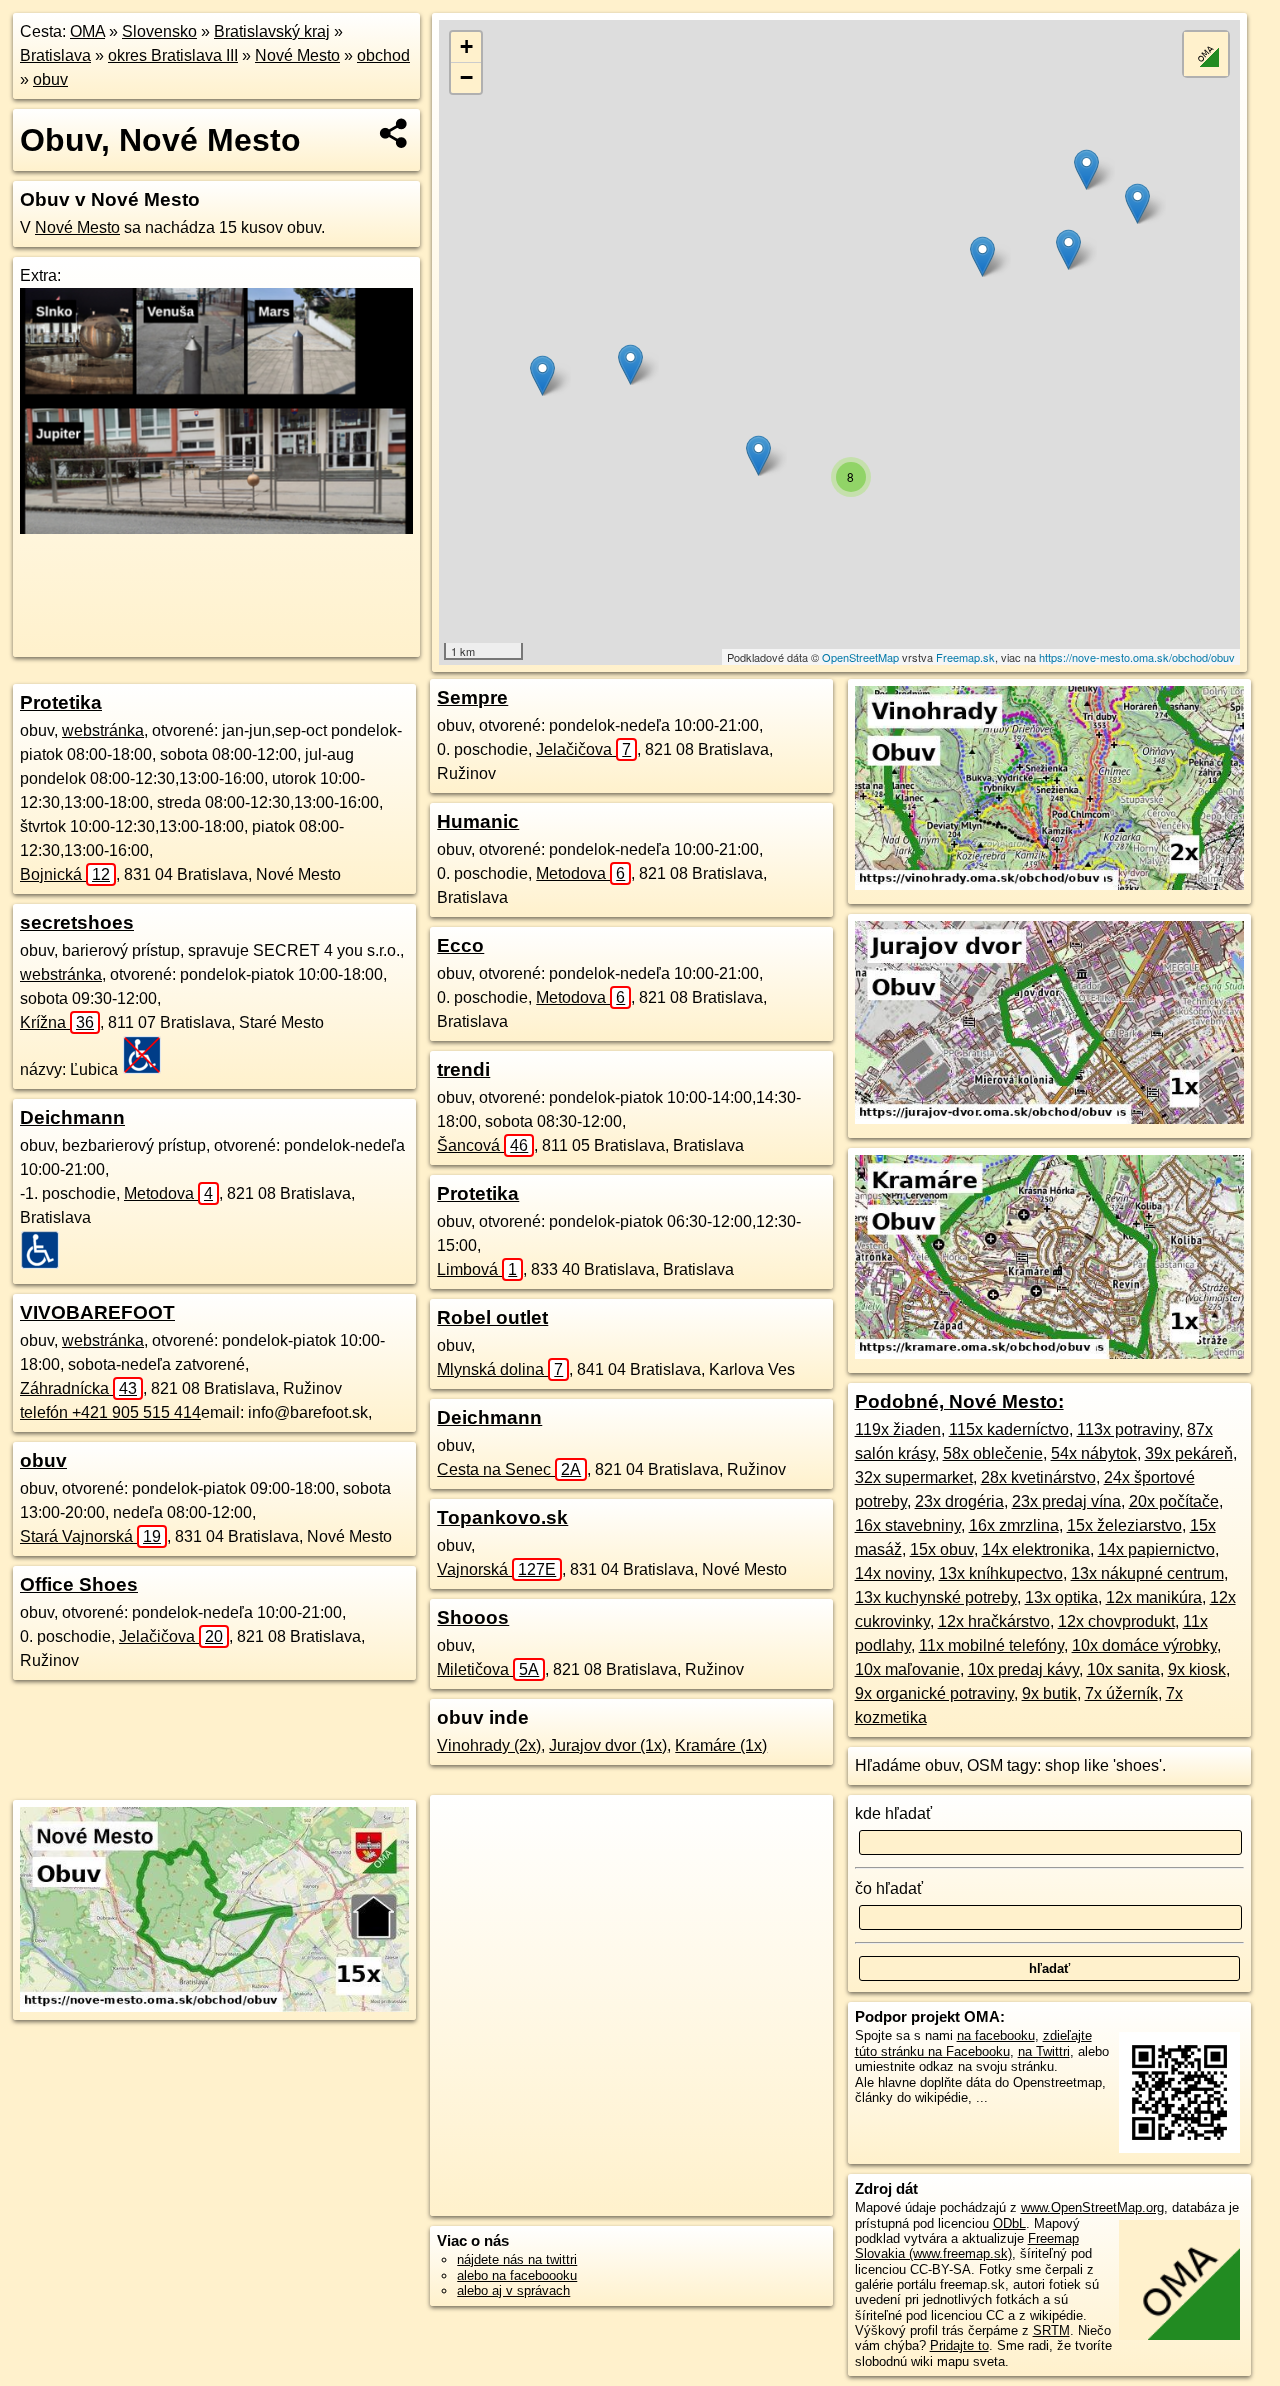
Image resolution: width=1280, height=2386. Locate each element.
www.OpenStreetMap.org (1092, 2207)
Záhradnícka (78, 1388)
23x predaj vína (1066, 1501)
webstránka (103, 730)
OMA (87, 31)
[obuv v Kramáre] (1049, 1353)
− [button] (466, 77)
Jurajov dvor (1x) (608, 1745)
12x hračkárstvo (994, 1621)
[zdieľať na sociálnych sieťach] (394, 133)
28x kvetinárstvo (1038, 1477)
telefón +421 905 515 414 (110, 1412)
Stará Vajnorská (90, 1536)
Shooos (473, 1617)
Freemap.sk (965, 657)
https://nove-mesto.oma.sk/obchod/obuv (1137, 657)
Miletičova (488, 1669)
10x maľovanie (907, 1669)
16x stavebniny (908, 1525)
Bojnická (65, 874)
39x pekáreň (1189, 1453)
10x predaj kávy (1023, 1669)
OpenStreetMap (860, 657)
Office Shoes (79, 1584)
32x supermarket (914, 1477)
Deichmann (72, 1117)
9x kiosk (1197, 1669)
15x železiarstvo (1124, 1525)
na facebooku (996, 2035)
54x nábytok (1094, 1453)
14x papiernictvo (1156, 1549)
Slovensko (159, 31)
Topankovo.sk (502, 1517)
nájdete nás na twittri (517, 2259)
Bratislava (55, 55)
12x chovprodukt (1116, 1621)
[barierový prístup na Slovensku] (148, 1055)
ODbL (1009, 2223)
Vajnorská (496, 1569)
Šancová (482, 1145)
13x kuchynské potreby (936, 1597)
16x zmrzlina (1014, 1525)
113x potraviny (1128, 1429)
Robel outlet (492, 1317)
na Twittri (1044, 2051)
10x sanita (1123, 1669)
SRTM (1051, 2330)
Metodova (168, 1193)
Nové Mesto (297, 55)
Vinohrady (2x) (489, 1745)
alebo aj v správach (513, 2290)
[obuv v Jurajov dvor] (1049, 1118)
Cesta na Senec (509, 1469)
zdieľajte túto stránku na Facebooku (973, 2043)
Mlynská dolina (500, 1369)
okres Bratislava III (173, 55)
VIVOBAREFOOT (97, 1312)
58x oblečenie (993, 1453)
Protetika (61, 702)
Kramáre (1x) (721, 1745)
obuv (50, 79)
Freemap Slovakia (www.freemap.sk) (967, 2246)
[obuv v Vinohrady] (1049, 884)
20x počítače (1174, 1501)
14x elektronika (1036, 1549)
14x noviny (893, 1573)
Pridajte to (959, 2345)
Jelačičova (171, 1636)
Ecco (460, 945)
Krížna (57, 1022)
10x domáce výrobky (1144, 1645)
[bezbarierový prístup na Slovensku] (46, 1250)
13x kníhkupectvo (1001, 1573)
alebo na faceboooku (517, 2275)
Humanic (478, 821)
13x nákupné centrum (1147, 1573)
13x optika (1061, 1597)
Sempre (472, 697)
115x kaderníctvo (1009, 1429)
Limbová (477, 1269)
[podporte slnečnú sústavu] (216, 528)
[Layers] (1206, 54)
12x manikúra (1154, 1597)
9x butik (1049, 1693)
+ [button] (466, 46)
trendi (463, 1069)
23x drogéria (959, 1501)
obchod (383, 55)
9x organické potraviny (934, 1693)
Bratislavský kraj (272, 31)
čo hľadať (889, 1888)
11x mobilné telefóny (991, 1645)
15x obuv (942, 1549)
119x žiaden (898, 1429)
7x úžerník (1121, 1693)
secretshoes (77, 922)
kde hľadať (893, 1813)
